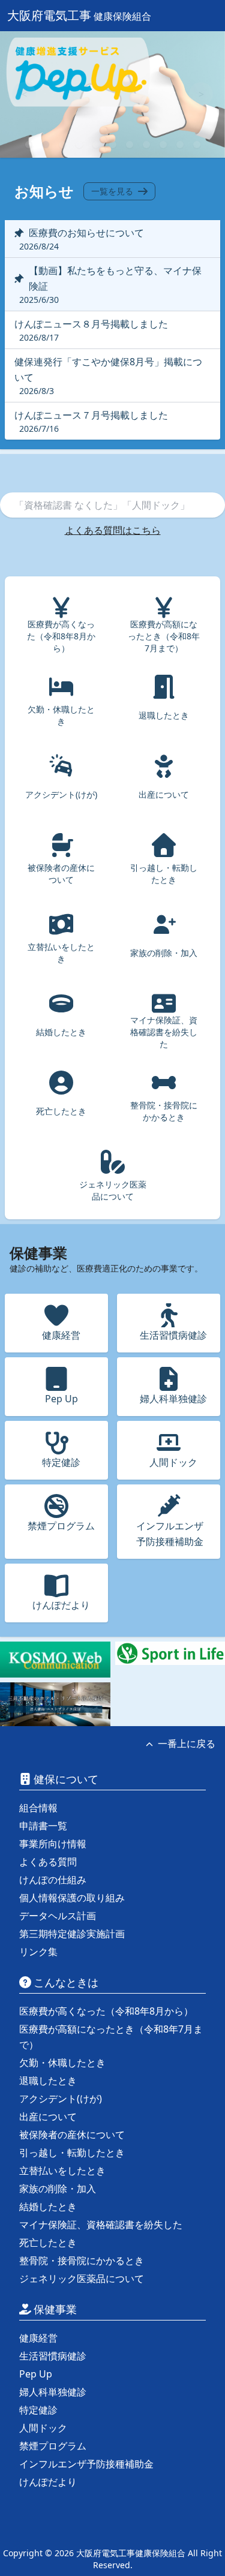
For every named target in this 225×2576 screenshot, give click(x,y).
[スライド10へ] (180, 145)
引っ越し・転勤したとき (72, 2153)
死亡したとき (48, 2243)
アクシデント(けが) (61, 2099)
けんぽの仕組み (53, 1880)
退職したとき (48, 2081)
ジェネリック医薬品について (82, 2279)
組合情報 (38, 1808)
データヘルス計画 (58, 1916)
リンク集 (38, 1952)
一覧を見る (112, 191)
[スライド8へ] (146, 145)
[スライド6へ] (113, 145)
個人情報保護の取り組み (72, 1898)
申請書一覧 (43, 1826)
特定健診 (38, 2410)
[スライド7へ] (130, 145)
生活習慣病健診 (53, 2356)
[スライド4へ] (79, 145)
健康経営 (38, 2338)
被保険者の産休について (72, 2135)
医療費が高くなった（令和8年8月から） (106, 2011)
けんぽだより (48, 2482)
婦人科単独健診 (53, 2392)
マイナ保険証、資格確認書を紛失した (101, 2225)
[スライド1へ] (29, 145)
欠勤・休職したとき (62, 2063)
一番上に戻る (187, 1744)
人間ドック (43, 2428)
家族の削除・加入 (58, 2189)
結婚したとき (48, 2207)
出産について (48, 2117)
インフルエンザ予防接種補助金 (86, 2464)
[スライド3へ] (62, 145)
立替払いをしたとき (62, 2171)
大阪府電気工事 (79, 15)
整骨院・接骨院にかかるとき (82, 2261)
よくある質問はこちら (113, 530)
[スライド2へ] (46, 145)
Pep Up (36, 2374)
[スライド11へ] (197, 145)
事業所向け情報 (53, 1844)
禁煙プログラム (53, 2446)
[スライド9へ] (163, 145)
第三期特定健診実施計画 (72, 1934)
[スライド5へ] (96, 145)
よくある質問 (48, 1862)
